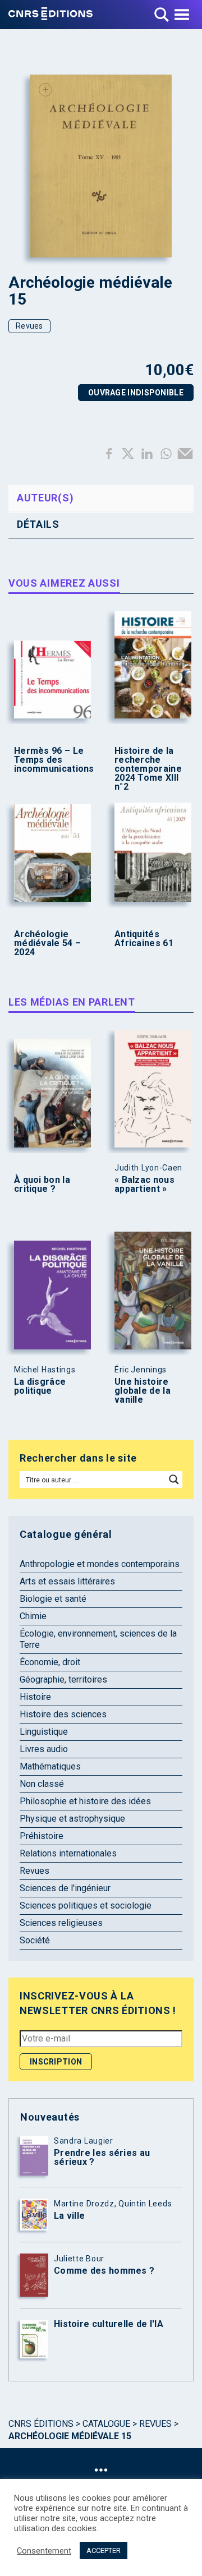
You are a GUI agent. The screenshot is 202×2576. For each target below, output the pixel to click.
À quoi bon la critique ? (42, 1185)
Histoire (35, 1697)
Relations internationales (68, 1853)
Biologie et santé (53, 1599)
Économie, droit (50, 1662)
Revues (29, 326)
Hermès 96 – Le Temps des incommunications (50, 760)
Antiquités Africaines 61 (144, 939)
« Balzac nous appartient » (144, 1185)
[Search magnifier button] (174, 1480)
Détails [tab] (38, 524)
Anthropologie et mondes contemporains (100, 1564)
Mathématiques (50, 1766)
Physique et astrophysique (72, 1819)
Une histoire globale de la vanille (143, 1391)
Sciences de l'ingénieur (65, 1888)
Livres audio (44, 1749)
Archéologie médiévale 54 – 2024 (47, 943)
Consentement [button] (44, 2551)
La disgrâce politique (40, 1386)
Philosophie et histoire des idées (85, 1801)
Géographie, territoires (63, 1679)
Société (35, 1940)
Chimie (33, 1616)
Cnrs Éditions (41, 2424)
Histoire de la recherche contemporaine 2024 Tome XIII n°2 (148, 769)
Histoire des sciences (63, 1714)
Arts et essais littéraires (67, 1581)
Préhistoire (42, 1836)
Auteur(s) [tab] (45, 498)
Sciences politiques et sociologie (86, 1905)
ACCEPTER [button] (104, 2550)
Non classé (42, 1784)
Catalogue (106, 2424)
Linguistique (44, 1732)
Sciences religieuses (61, 1923)
